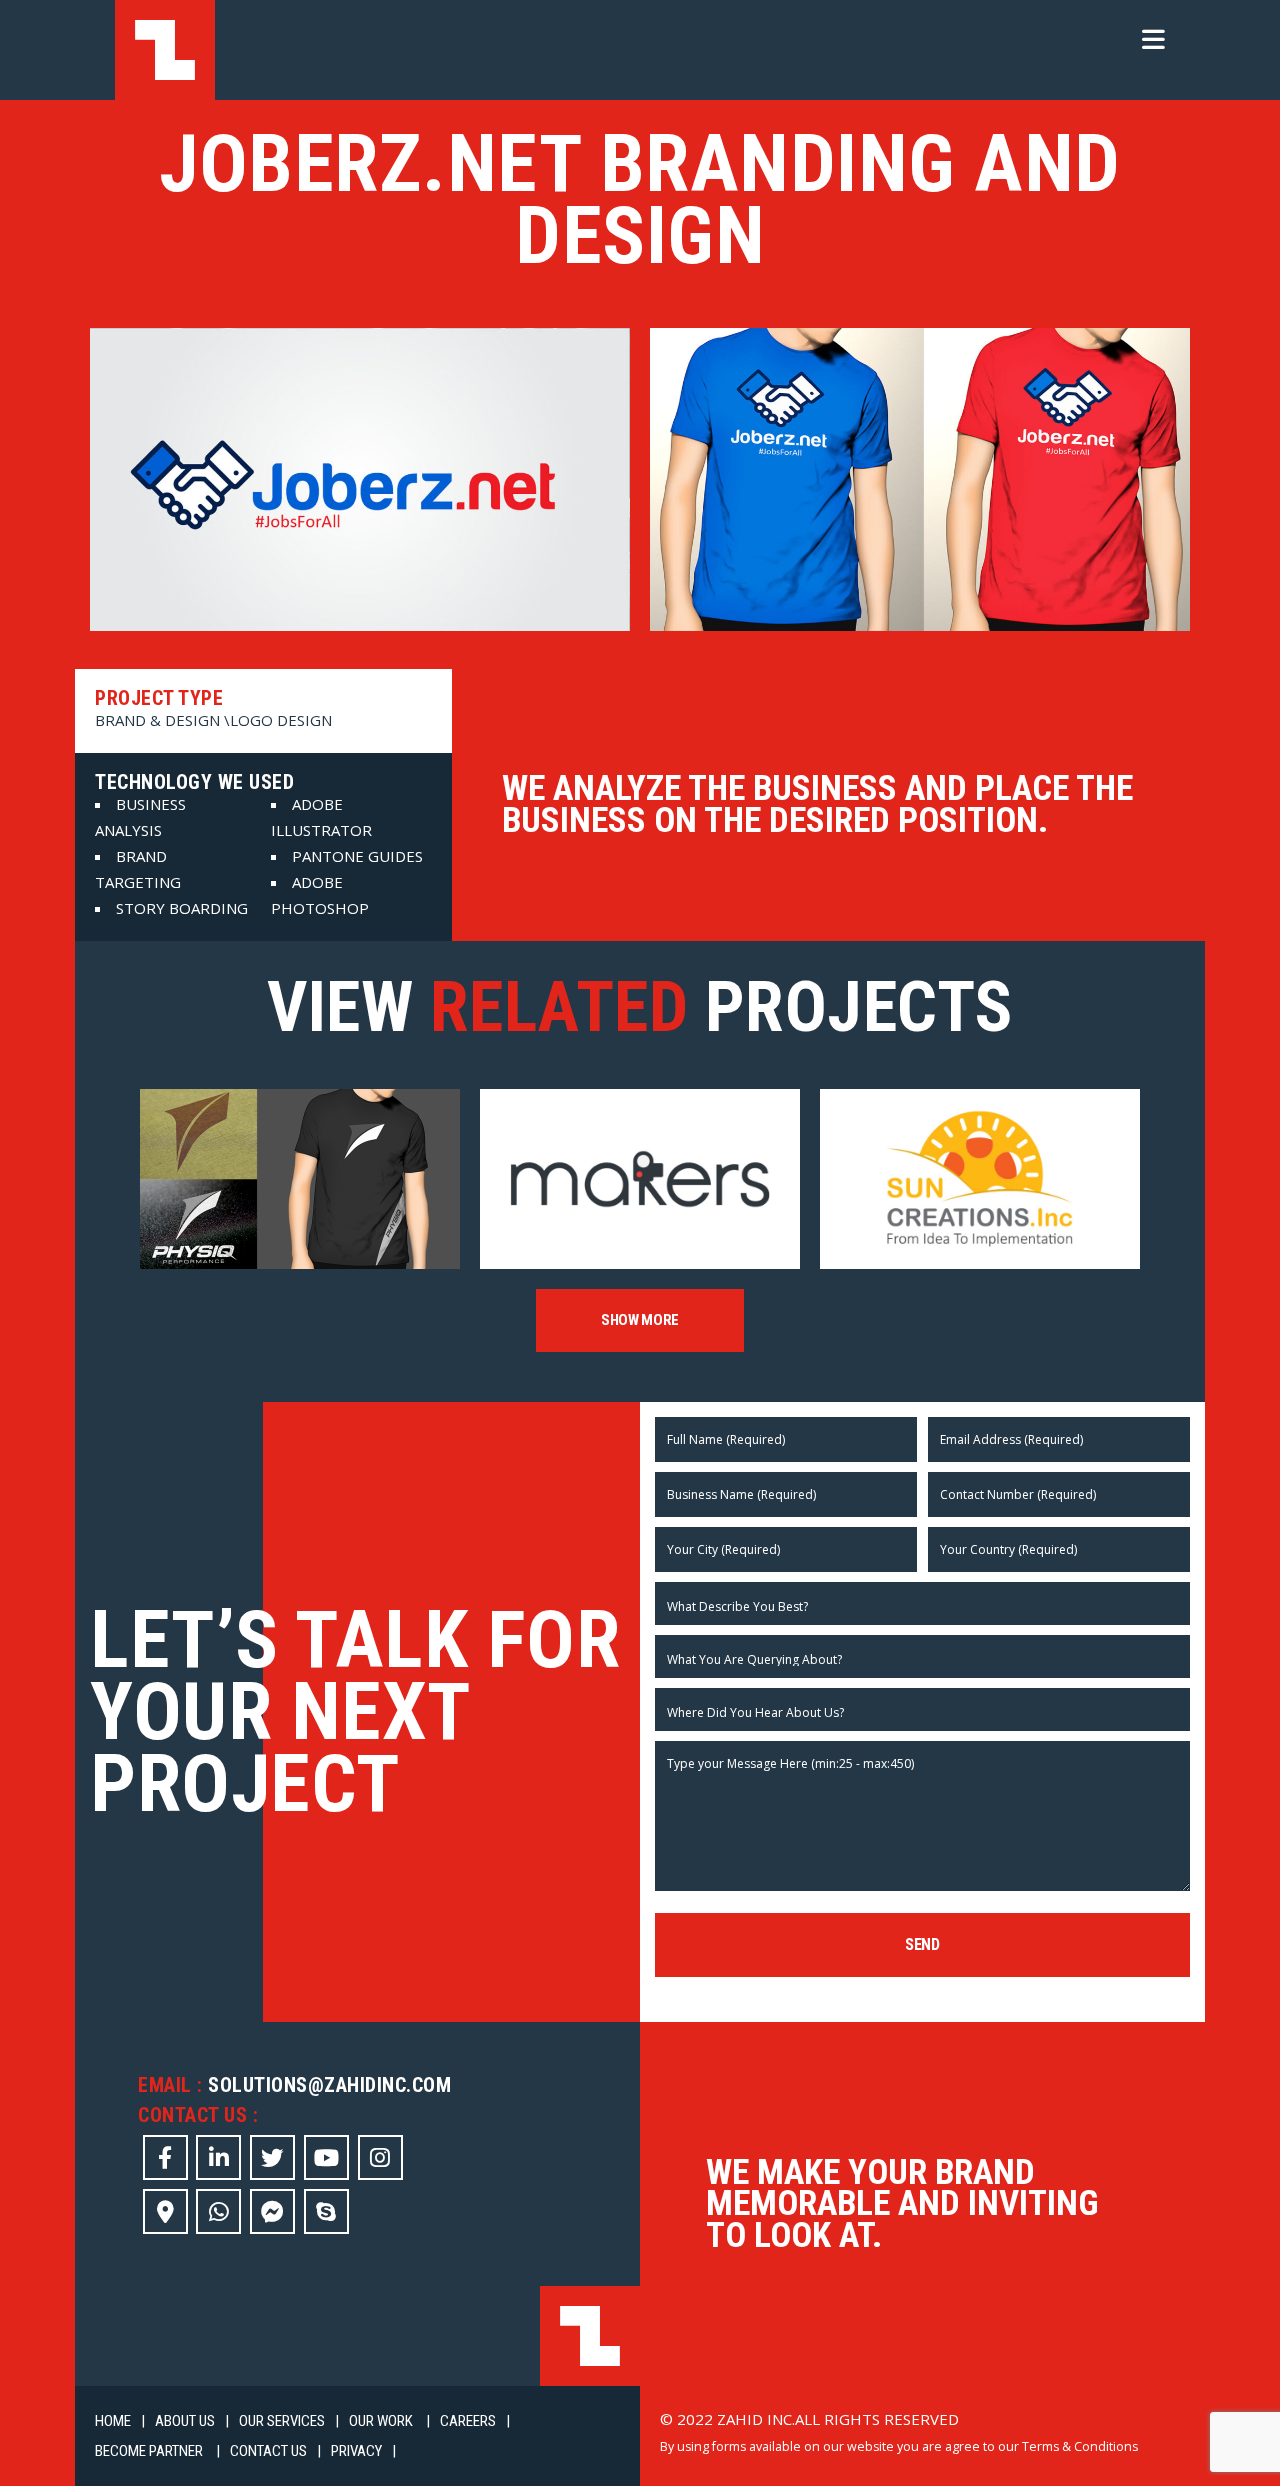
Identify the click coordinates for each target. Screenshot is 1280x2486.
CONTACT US (268, 2451)
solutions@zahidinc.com (329, 2085)
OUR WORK (382, 2421)
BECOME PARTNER (150, 2451)
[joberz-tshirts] (920, 480)
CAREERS (468, 2421)
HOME (113, 2421)
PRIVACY (356, 2451)
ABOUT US (185, 2421)
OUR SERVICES (282, 2421)
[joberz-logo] (360, 480)
